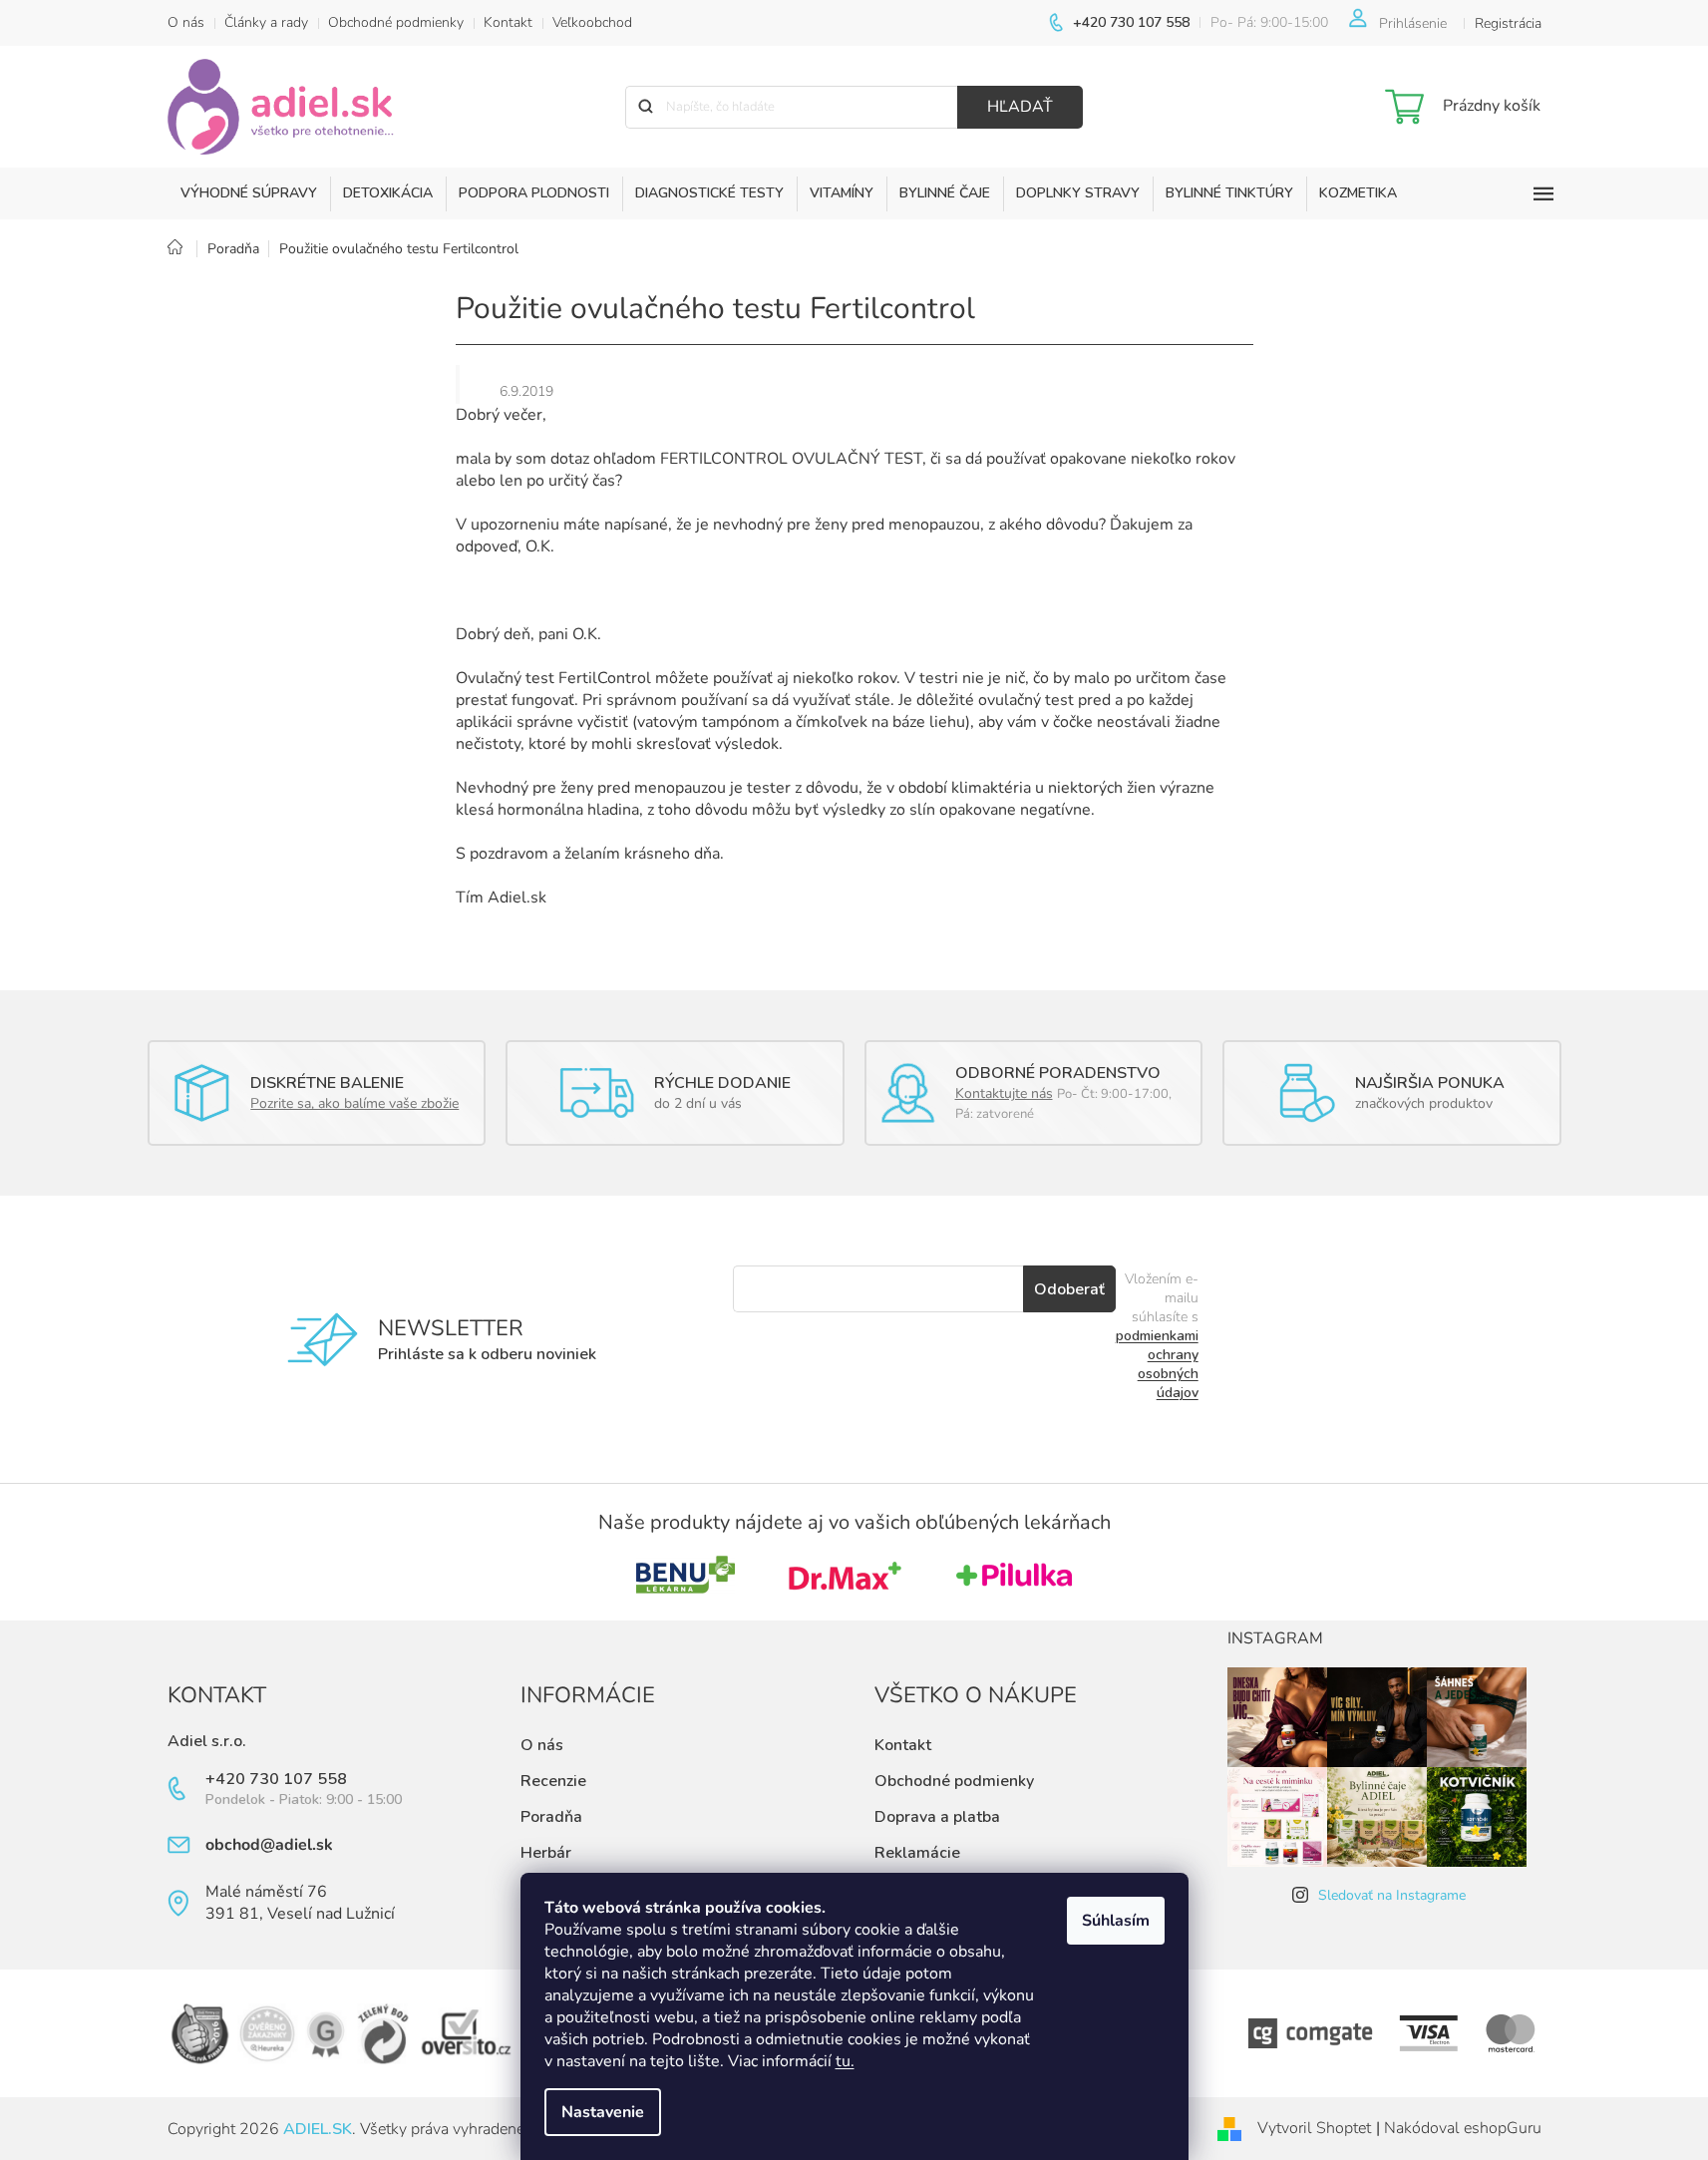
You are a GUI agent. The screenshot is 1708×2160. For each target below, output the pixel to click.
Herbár (546, 1853)
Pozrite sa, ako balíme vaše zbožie (354, 1103)
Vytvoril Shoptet (1314, 2128)
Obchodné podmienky (396, 22)
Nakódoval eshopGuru (1463, 2128)
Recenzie (553, 1781)
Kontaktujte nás (1004, 1093)
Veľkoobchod (592, 22)
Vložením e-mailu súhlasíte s (1157, 1336)
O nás (186, 22)
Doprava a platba (937, 1817)
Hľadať (1020, 107)
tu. (845, 2061)
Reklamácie (917, 1853)
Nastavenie (603, 2112)
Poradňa (551, 1817)
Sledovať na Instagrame (1392, 1895)
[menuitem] (249, 193)
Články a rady (266, 22)
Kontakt (508, 22)
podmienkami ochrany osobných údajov (1157, 1364)
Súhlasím (1116, 1921)
